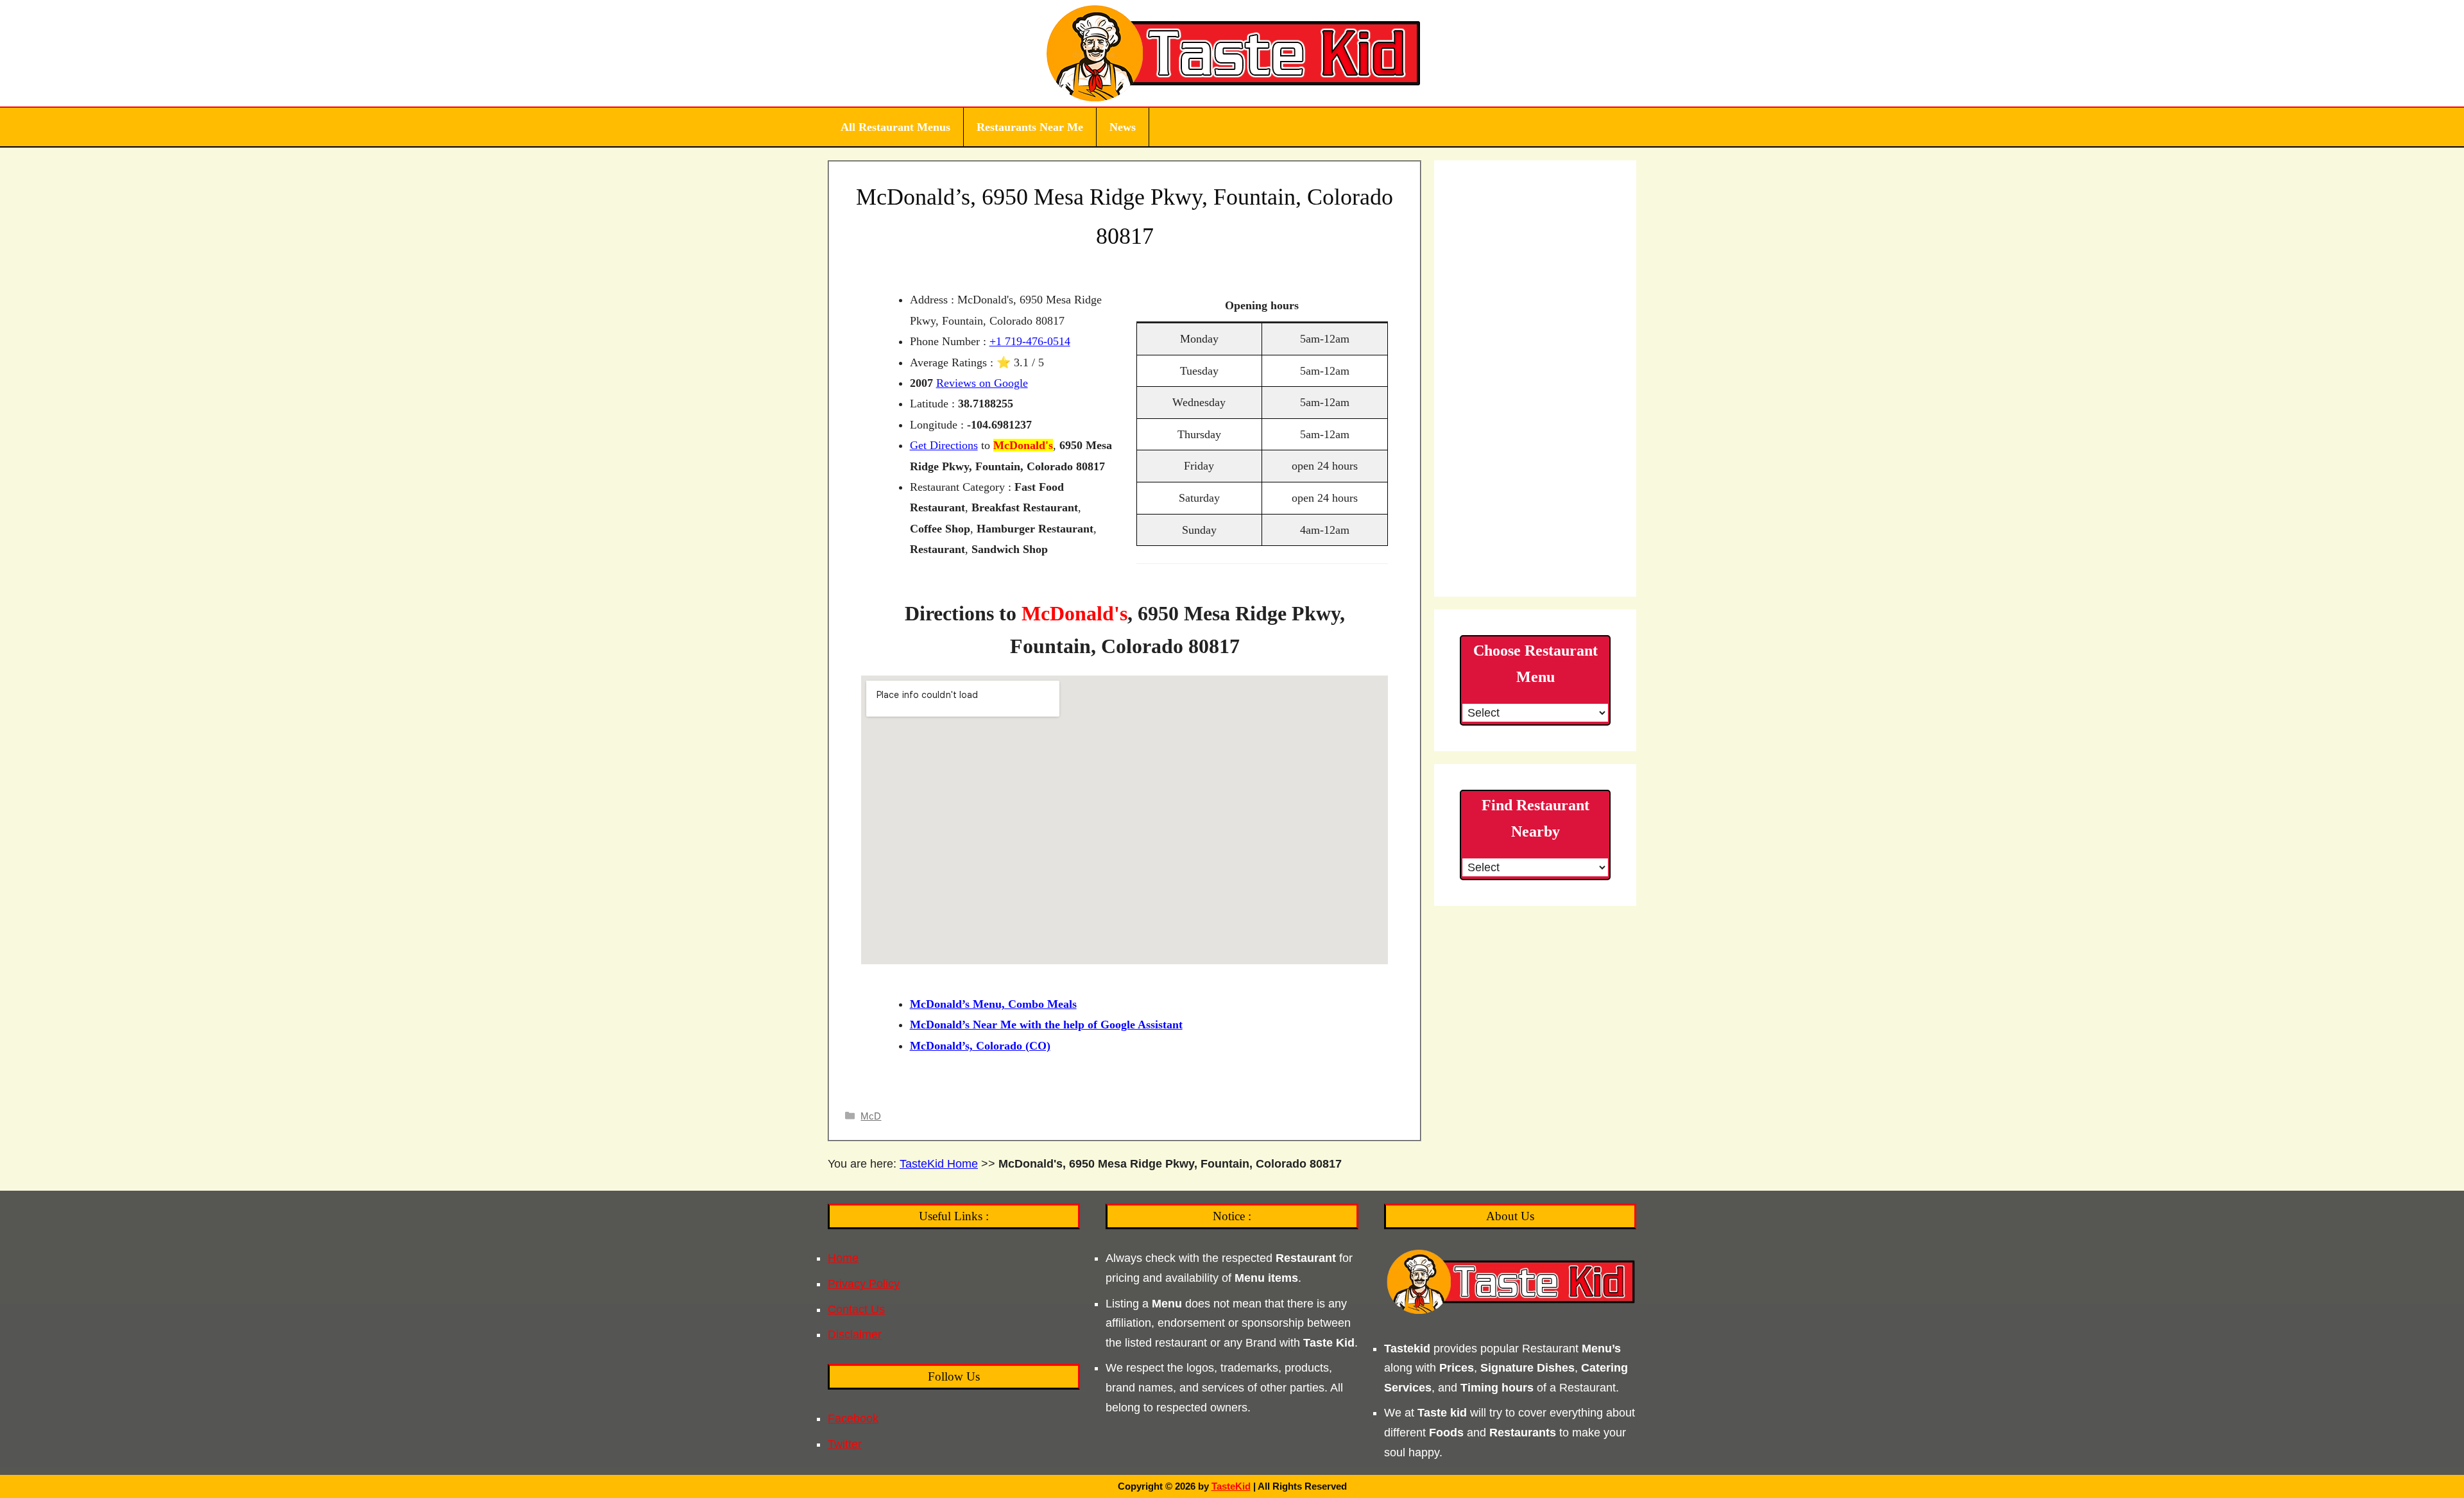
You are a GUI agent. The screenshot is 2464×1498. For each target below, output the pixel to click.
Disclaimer (855, 1334)
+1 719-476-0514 (1030, 341)
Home (843, 1258)
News (1123, 127)
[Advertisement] (1535, 379)
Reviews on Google (982, 383)
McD (871, 1116)
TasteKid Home (939, 1164)
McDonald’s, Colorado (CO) (980, 1046)
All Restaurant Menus (895, 127)
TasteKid (1231, 1486)
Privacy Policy (864, 1284)
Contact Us (856, 1309)
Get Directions (944, 445)
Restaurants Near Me (1030, 127)
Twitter (845, 1444)
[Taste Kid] (1232, 53)
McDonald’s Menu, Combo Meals (993, 1004)
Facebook (853, 1418)
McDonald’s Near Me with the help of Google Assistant (1046, 1025)
